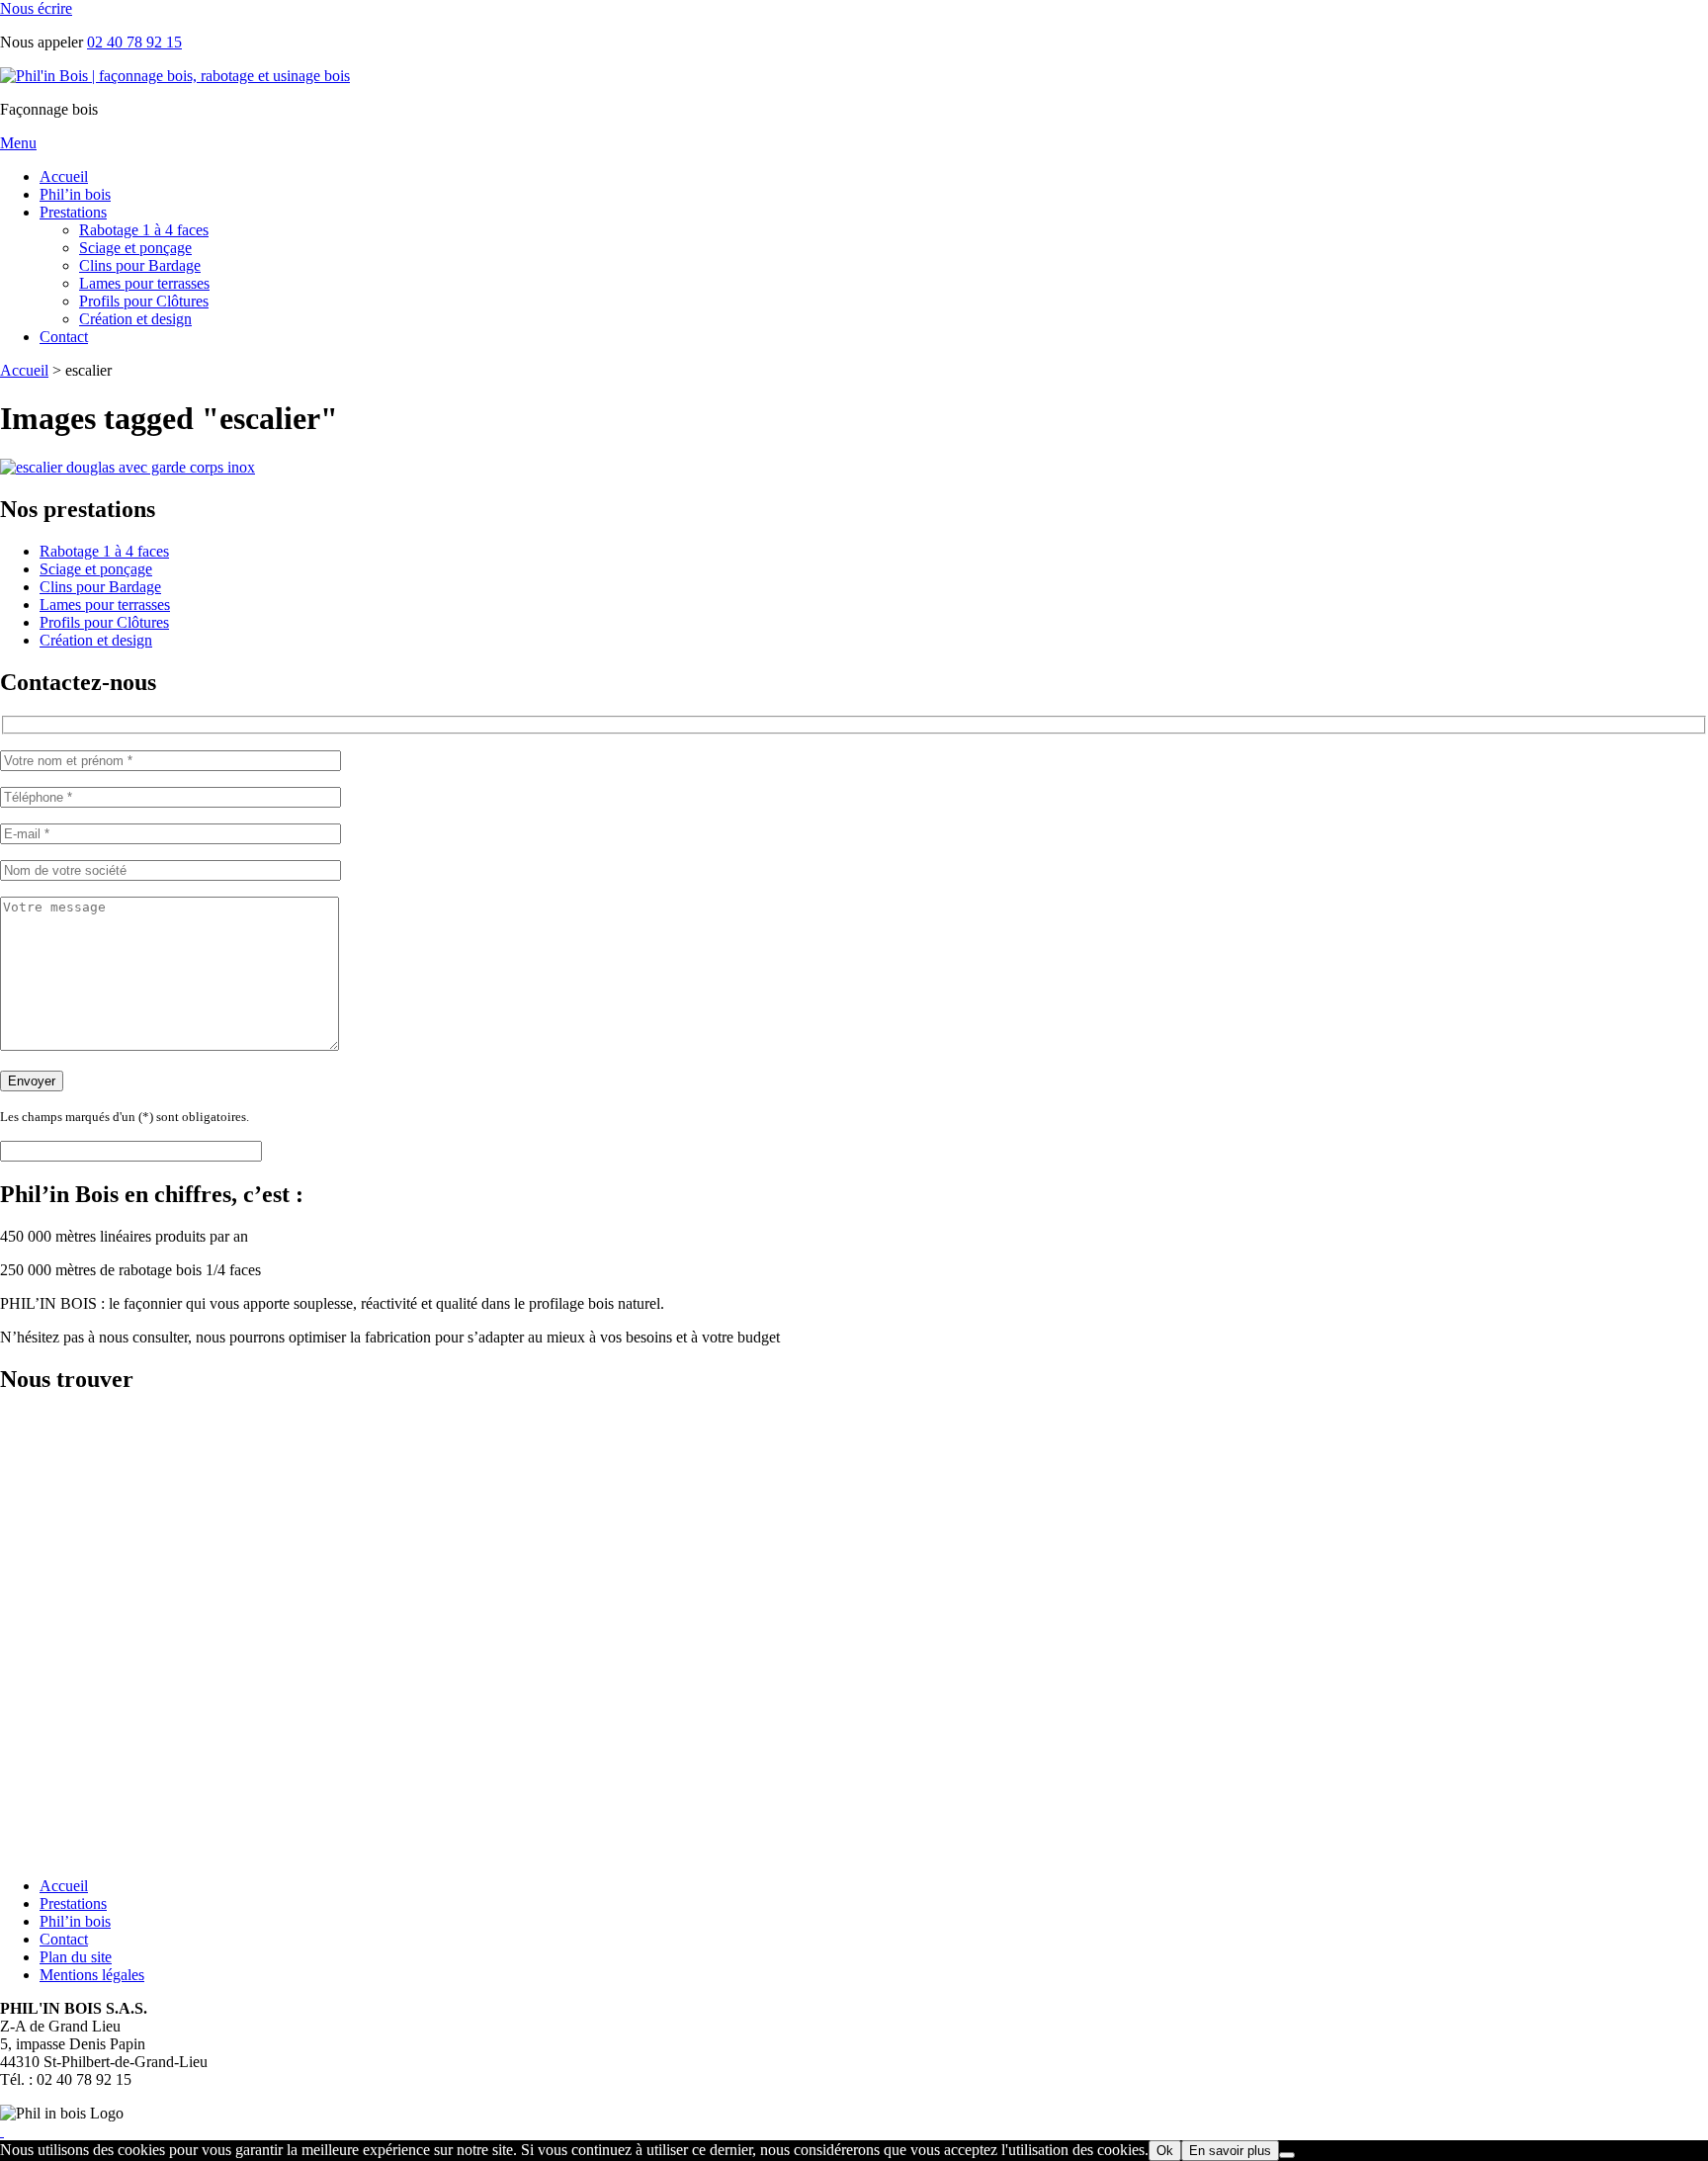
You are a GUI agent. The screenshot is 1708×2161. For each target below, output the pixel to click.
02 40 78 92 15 (134, 42)
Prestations (73, 212)
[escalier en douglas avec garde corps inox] (128, 467)
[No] (1287, 2155)
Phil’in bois (75, 194)
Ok (1165, 2151)
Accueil (64, 176)
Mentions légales (92, 1975)
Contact (64, 337)
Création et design (135, 319)
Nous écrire (36, 8)
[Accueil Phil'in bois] (175, 76)
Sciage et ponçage (135, 248)
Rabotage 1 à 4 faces (144, 230)
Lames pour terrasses (144, 283)
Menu (18, 143)
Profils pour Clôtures (144, 301)
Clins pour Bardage (140, 265)
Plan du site (76, 1957)
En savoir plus (1230, 2151)
